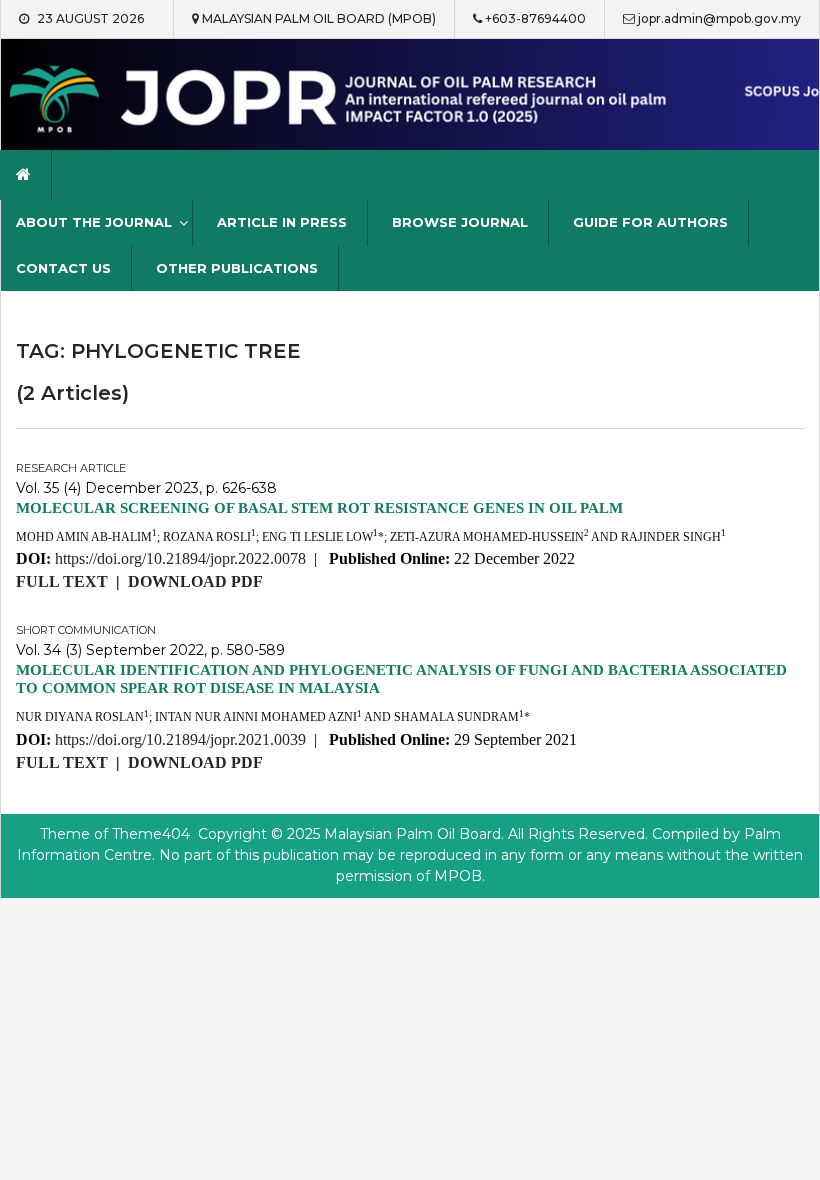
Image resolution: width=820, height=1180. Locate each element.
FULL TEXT (62, 581)
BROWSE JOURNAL (460, 222)
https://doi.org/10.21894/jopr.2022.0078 (180, 558)
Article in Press (282, 222)
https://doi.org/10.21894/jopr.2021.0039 (180, 739)
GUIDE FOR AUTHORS (650, 222)
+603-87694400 (535, 18)
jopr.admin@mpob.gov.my (719, 18)
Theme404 (151, 834)
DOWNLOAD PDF (195, 581)
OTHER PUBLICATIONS (237, 268)
